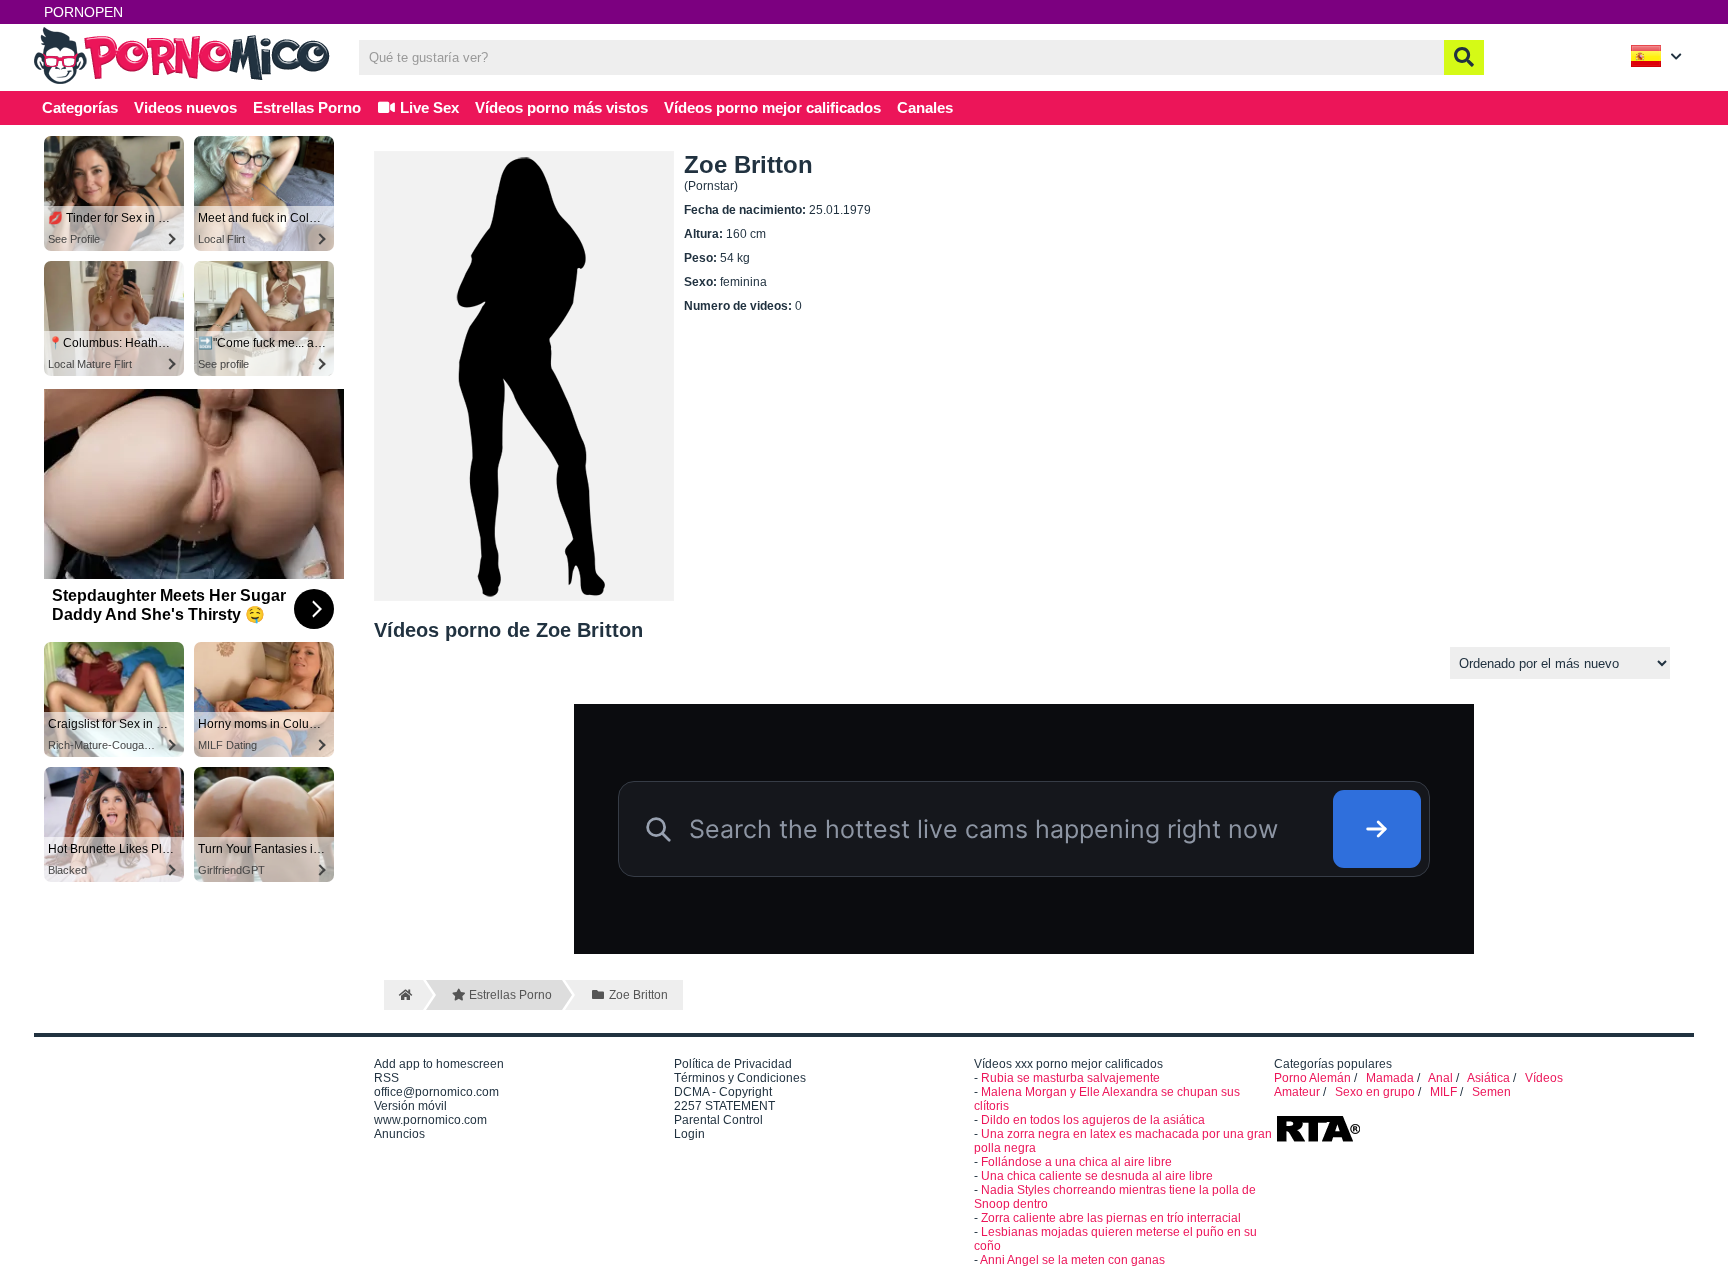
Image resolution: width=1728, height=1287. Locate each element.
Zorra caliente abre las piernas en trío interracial (1111, 1218)
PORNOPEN (83, 12)
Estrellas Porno (307, 107)
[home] (403, 995)
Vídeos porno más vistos (561, 107)
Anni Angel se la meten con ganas (1072, 1260)
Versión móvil (410, 1106)
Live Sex (427, 107)
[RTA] (1318, 1140)
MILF (1443, 1092)
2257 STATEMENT (724, 1106)
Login (689, 1134)
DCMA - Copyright (723, 1092)
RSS (386, 1078)
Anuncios (399, 1134)
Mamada (1390, 1078)
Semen (1491, 1092)
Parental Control (718, 1120)
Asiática (1488, 1078)
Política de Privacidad (733, 1064)
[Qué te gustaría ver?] (1464, 57)
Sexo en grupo (1375, 1092)
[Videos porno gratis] (184, 82)
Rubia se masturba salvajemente (1070, 1078)
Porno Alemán (1312, 1078)
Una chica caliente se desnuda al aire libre (1097, 1176)
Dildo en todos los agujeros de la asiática (1093, 1120)
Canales (925, 107)
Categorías (80, 107)
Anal (1440, 1078)
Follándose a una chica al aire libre (1076, 1162)
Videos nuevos (185, 107)
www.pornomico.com (430, 1120)
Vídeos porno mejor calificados (772, 107)
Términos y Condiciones (740, 1078)
